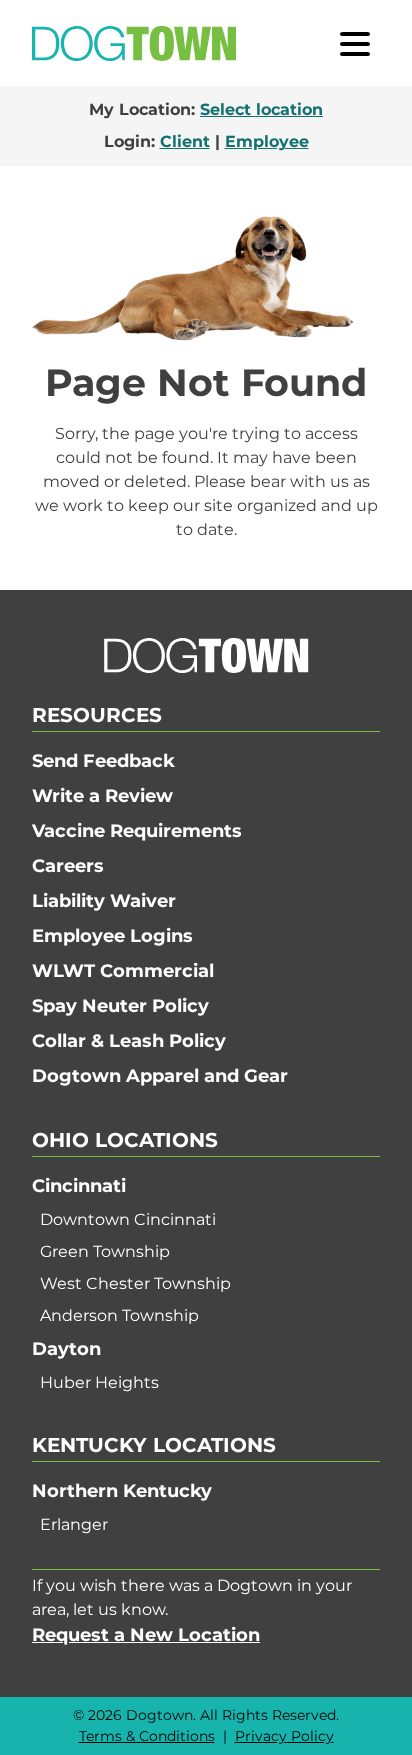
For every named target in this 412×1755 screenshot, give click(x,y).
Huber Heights (99, 1382)
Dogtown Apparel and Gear (160, 1076)
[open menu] (355, 43)
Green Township (105, 1251)
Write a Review (102, 796)
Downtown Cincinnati (128, 1219)
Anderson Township (119, 1315)
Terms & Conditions (147, 1736)
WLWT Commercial (123, 971)
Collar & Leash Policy (129, 1041)
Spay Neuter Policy (120, 1006)
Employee (267, 141)
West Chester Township (135, 1283)
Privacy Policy (284, 1736)
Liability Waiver (104, 901)
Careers (68, 866)
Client (185, 141)
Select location (261, 109)
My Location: (206, 109)
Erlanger (74, 1524)
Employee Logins (112, 936)
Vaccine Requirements (137, 831)
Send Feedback (103, 761)
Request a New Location (146, 1635)
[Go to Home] (134, 43)
